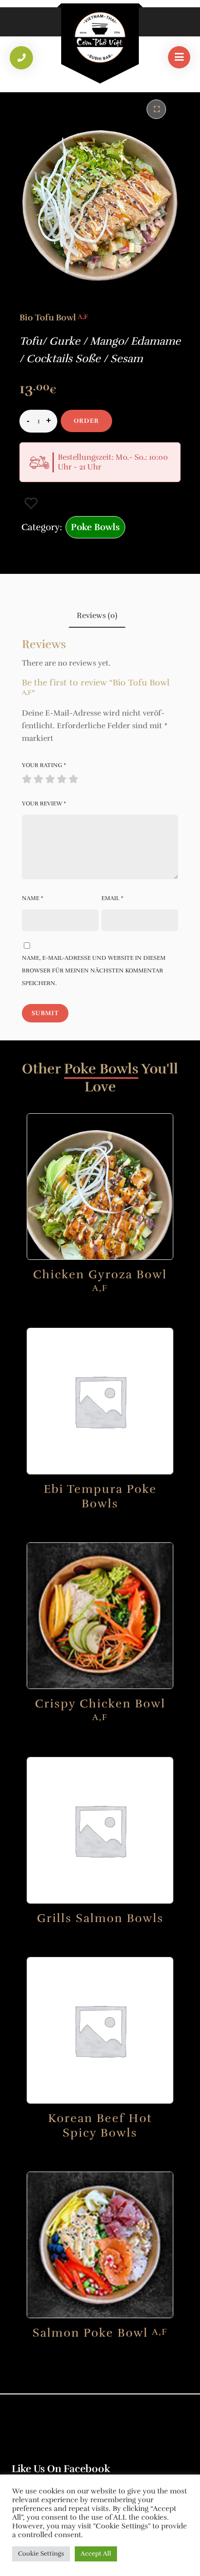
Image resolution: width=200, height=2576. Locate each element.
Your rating (44, 765)
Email (112, 898)
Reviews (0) (97, 616)
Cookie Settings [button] (41, 2554)
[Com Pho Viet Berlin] (100, 37)
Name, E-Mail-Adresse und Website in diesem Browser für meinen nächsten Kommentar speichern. (94, 970)
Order (86, 421)
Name (33, 898)
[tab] (97, 615)
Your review (44, 803)
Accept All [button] (96, 2554)
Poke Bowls (95, 527)
